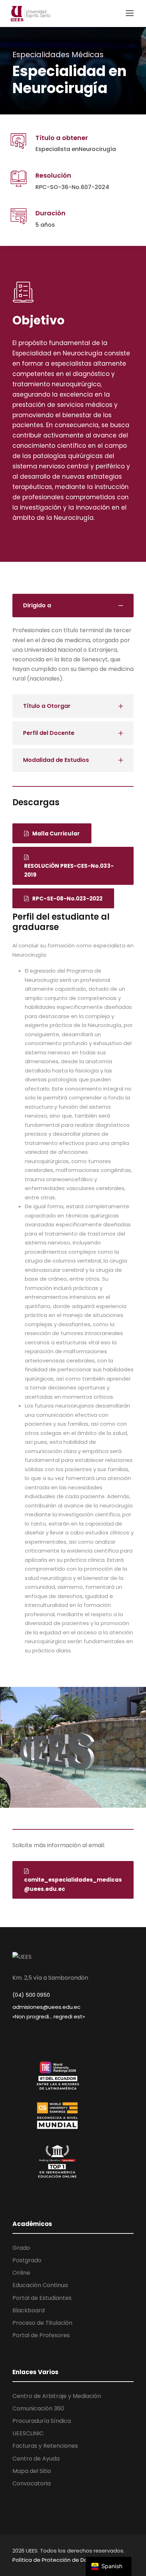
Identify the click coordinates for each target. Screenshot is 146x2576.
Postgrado (27, 2260)
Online (21, 2273)
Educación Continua (40, 2285)
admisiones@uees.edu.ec (46, 2007)
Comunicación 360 (38, 2408)
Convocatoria (32, 2483)
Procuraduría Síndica (42, 2421)
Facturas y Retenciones (45, 2446)
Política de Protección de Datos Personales (70, 2560)
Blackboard (29, 2310)
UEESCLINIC (28, 2433)
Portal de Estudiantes (42, 2298)
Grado (21, 2248)
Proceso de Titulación (42, 2323)
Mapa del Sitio (32, 2471)
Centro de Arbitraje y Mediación (57, 2396)
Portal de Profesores (41, 2335)
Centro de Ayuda (36, 2459)
